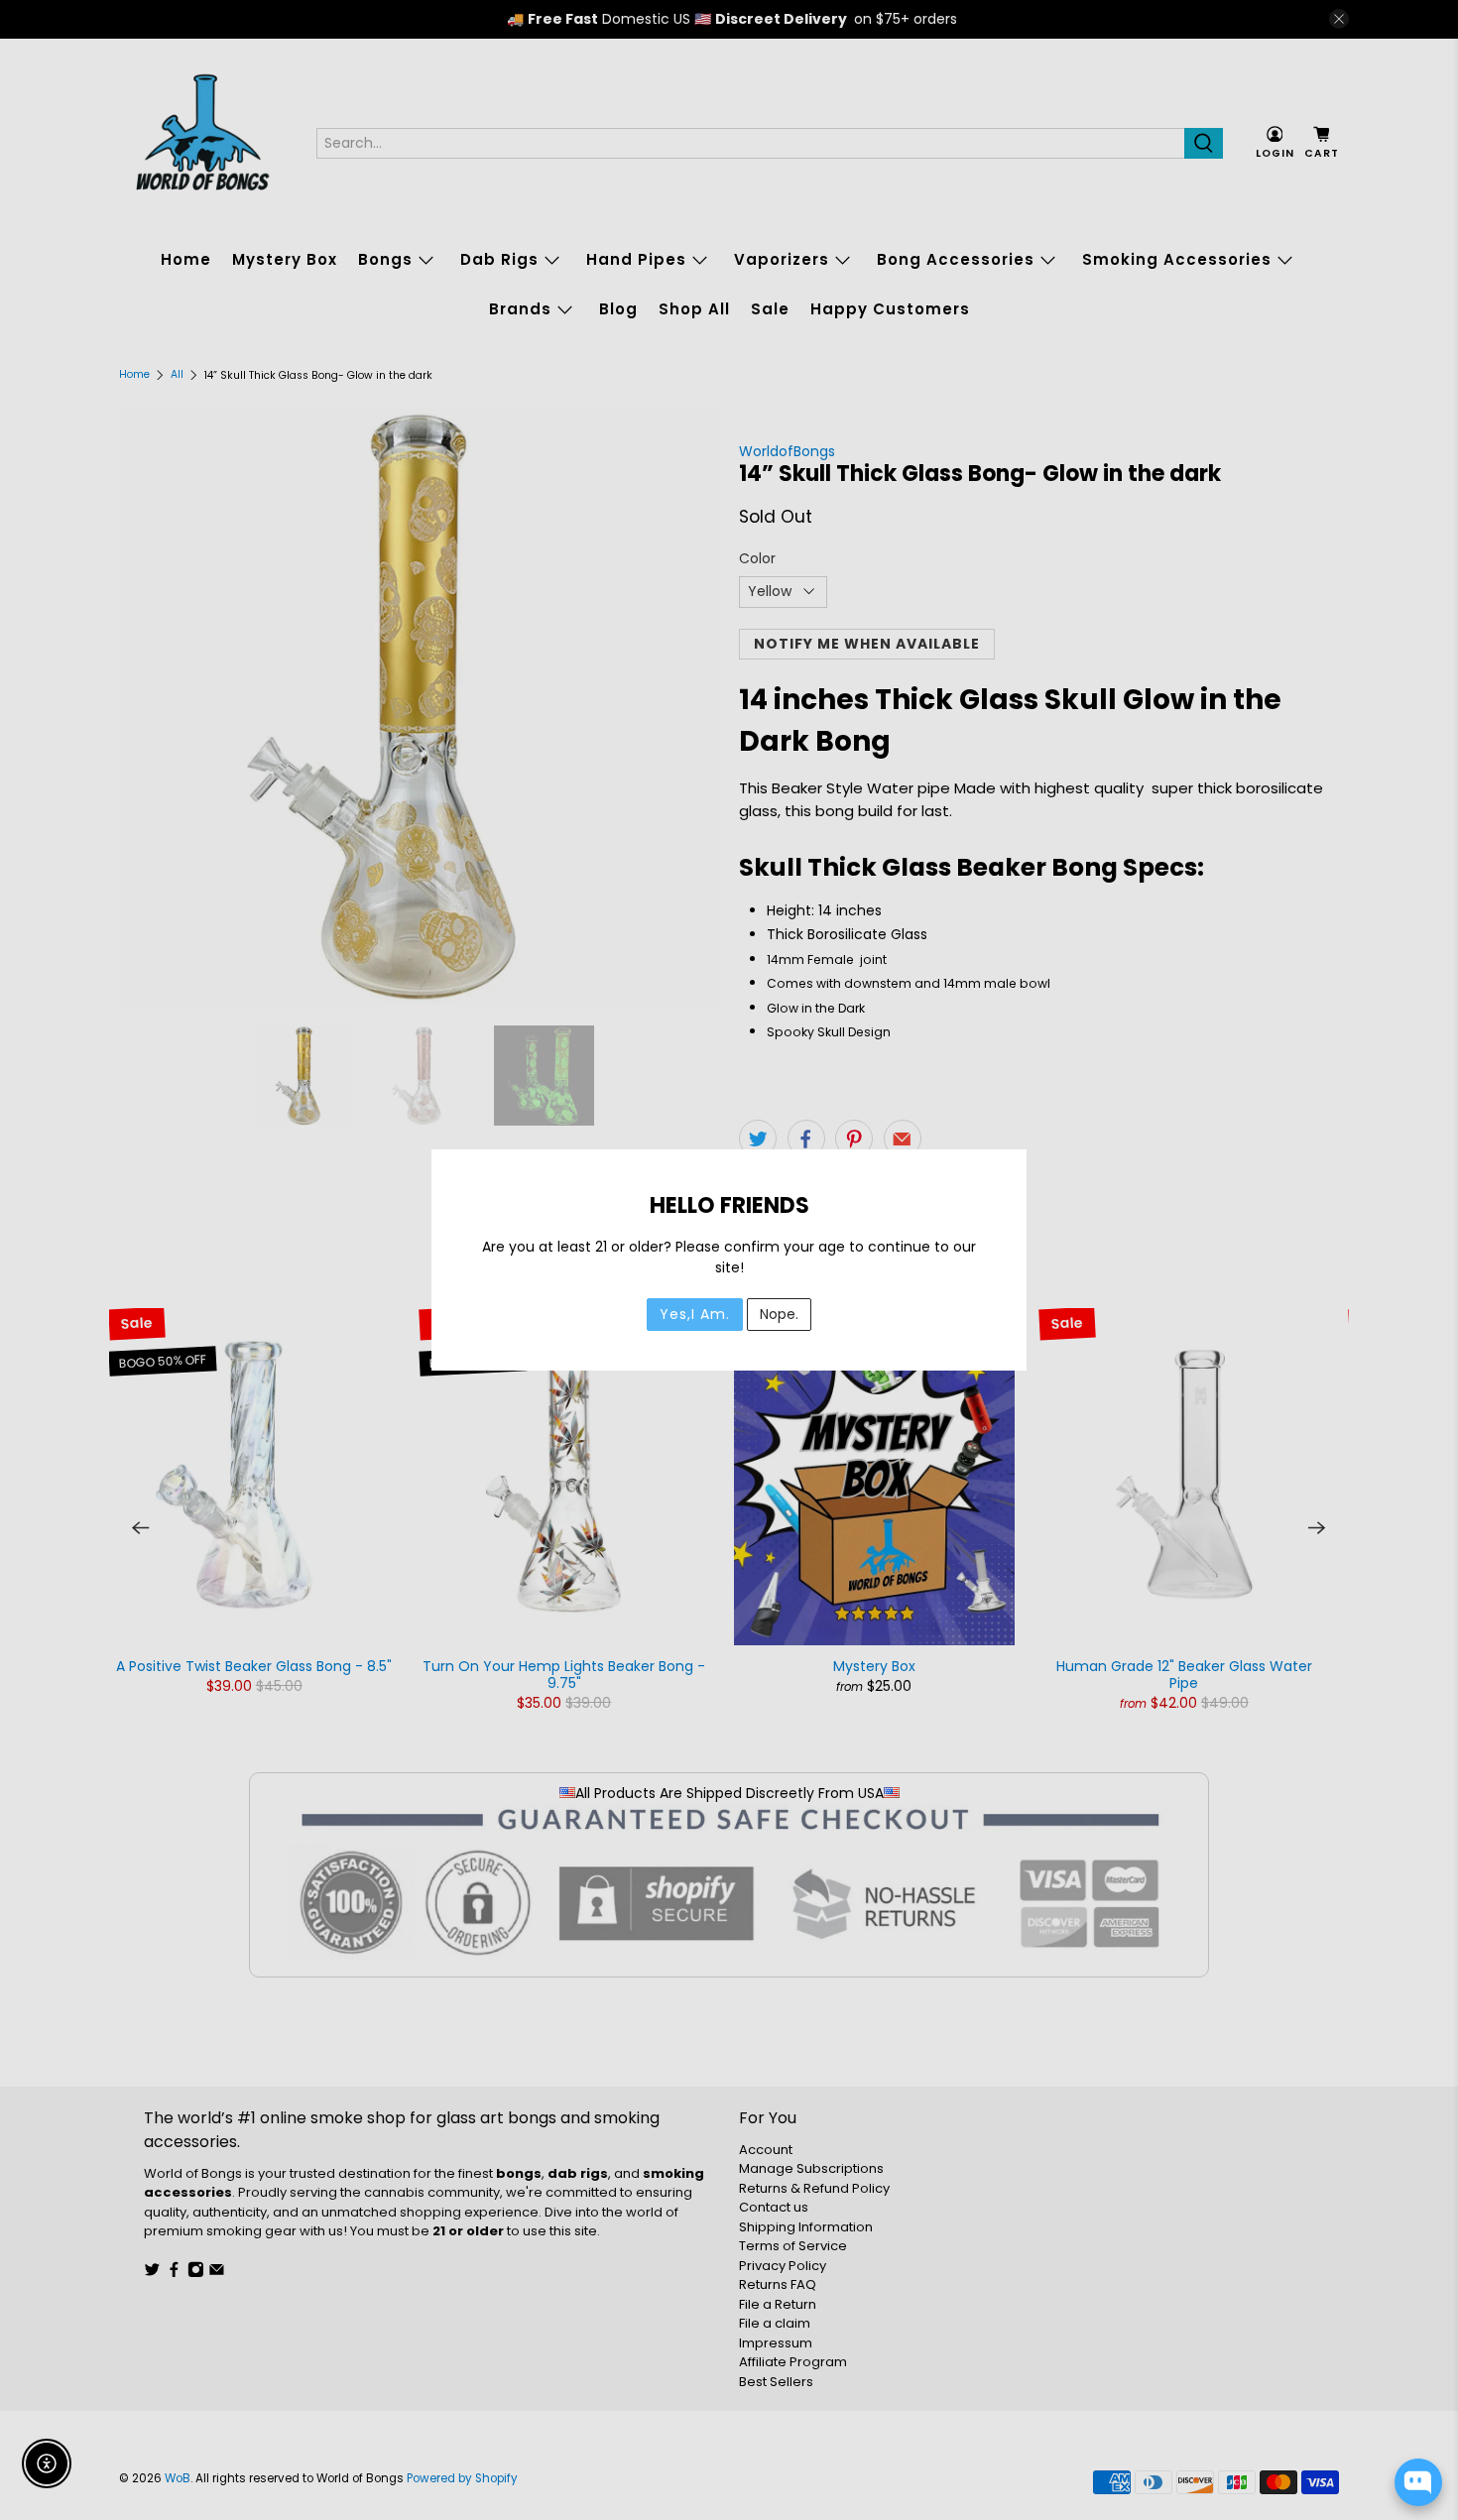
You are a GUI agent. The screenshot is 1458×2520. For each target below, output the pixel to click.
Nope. (779, 1314)
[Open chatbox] (1418, 2482)
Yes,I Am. (695, 1314)
